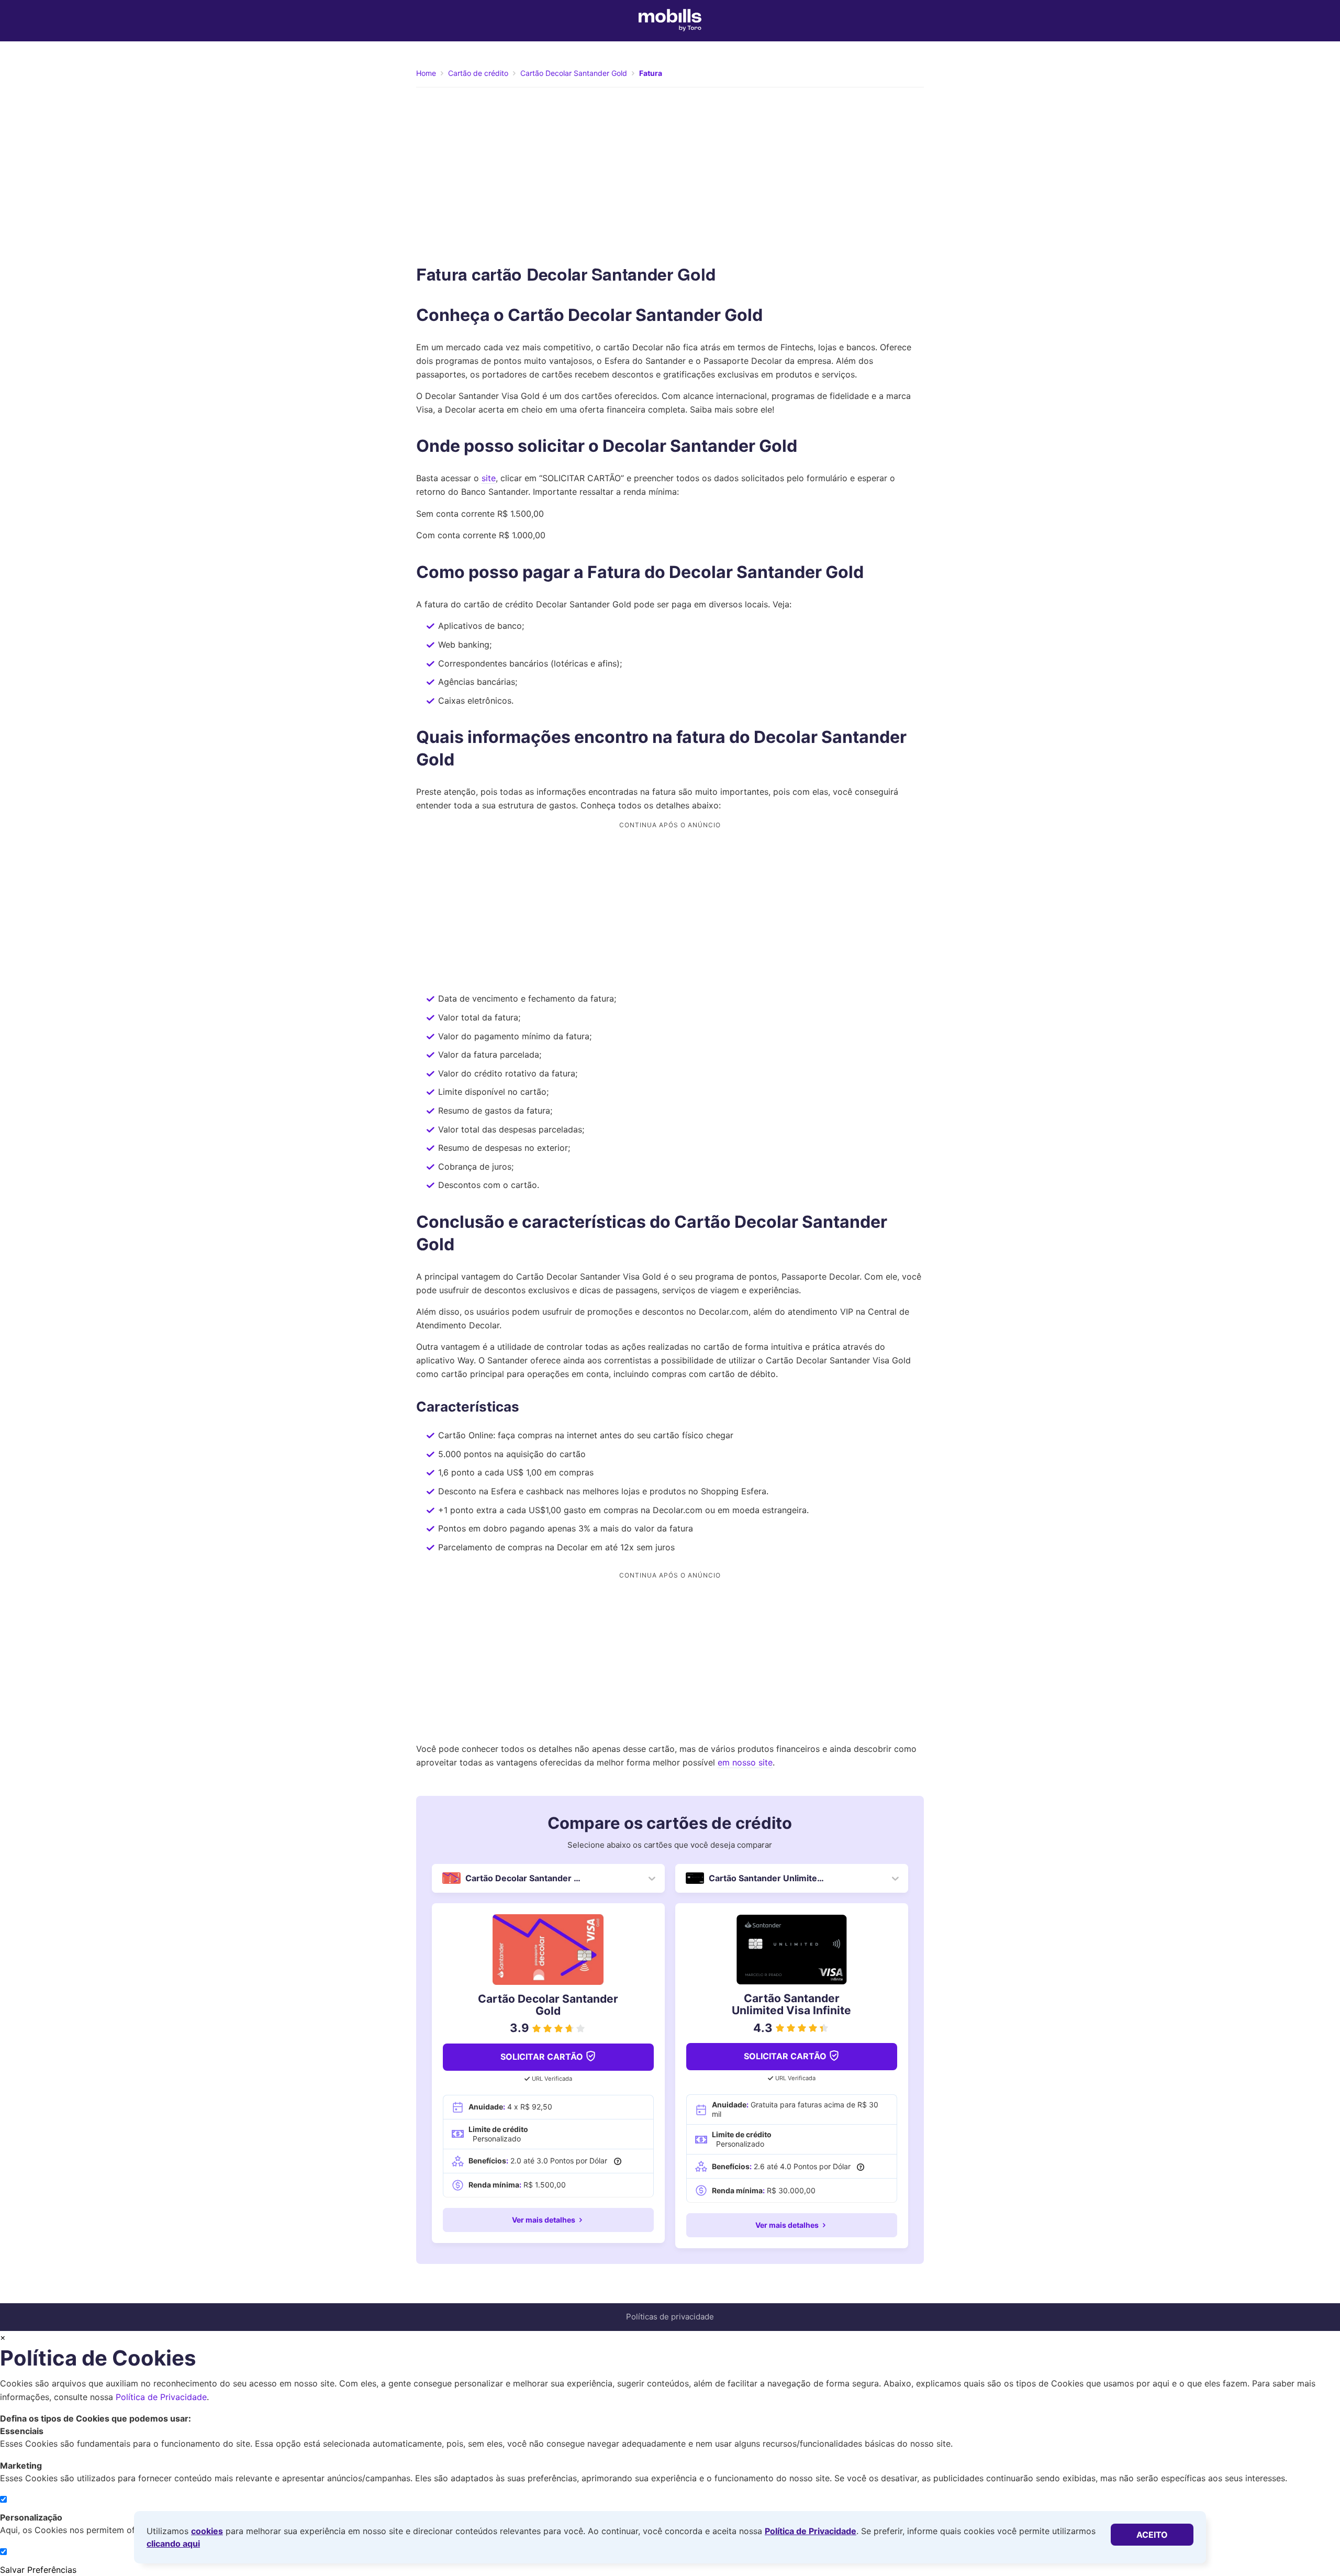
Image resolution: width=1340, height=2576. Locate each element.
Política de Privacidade (811, 2531)
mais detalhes (544, 2220)
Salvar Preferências (38, 2570)
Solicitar (542, 2057)
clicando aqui (173, 2544)
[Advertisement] (670, 174)
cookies (207, 2531)
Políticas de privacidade (670, 2317)
